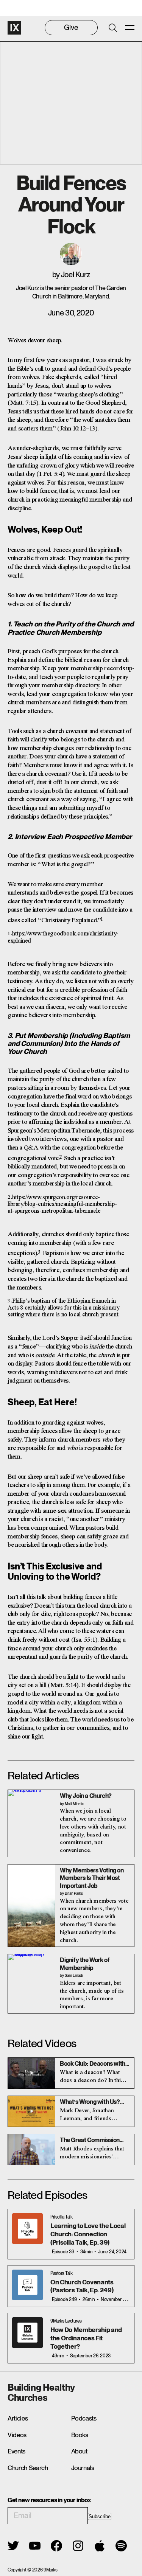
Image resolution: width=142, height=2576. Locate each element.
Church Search (28, 2468)
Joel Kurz (75, 275)
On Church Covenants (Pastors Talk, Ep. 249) (82, 2286)
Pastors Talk (61, 2273)
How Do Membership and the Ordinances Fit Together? (86, 2338)
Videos (17, 2435)
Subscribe (100, 2516)
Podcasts (84, 2418)
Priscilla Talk (61, 2217)
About (79, 2451)
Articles (18, 2418)
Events (16, 2451)
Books (80, 2435)
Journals (83, 2468)
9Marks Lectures (66, 2321)
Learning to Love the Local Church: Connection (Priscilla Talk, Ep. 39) (88, 2234)
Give (71, 27)
